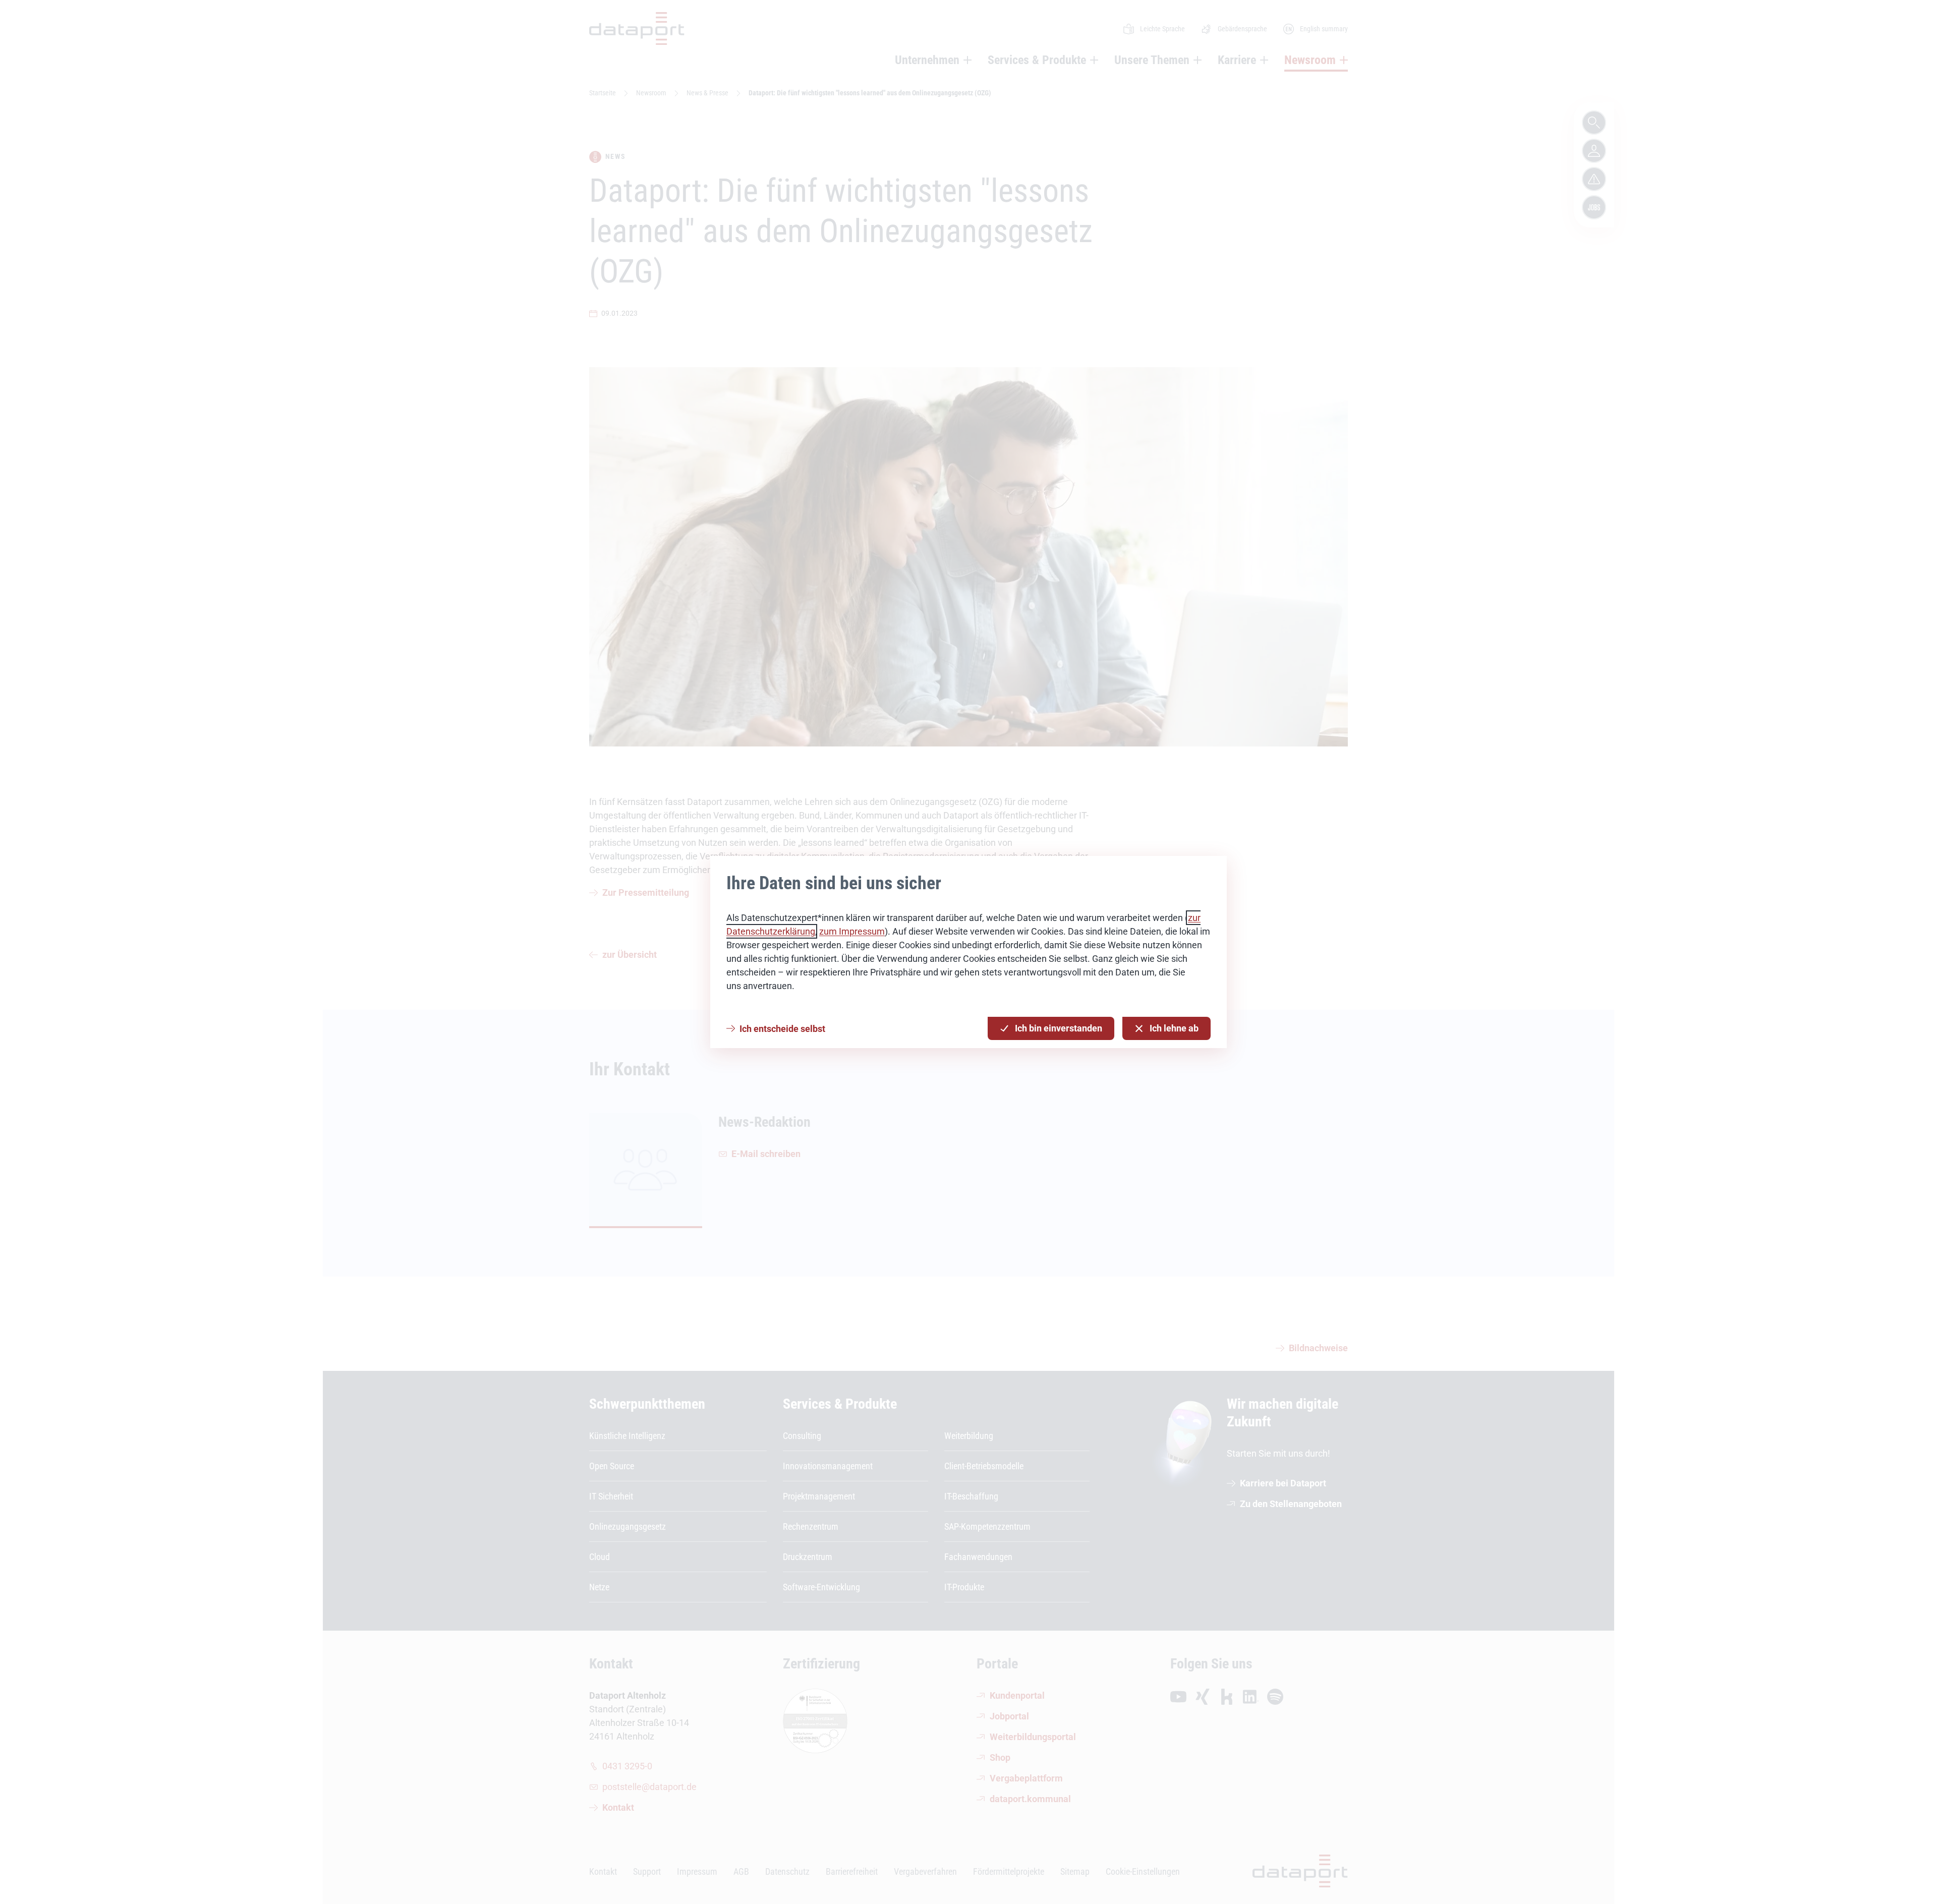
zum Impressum (852, 931)
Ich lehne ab (1174, 1028)
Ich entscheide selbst (782, 1029)
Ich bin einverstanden (1059, 1028)
